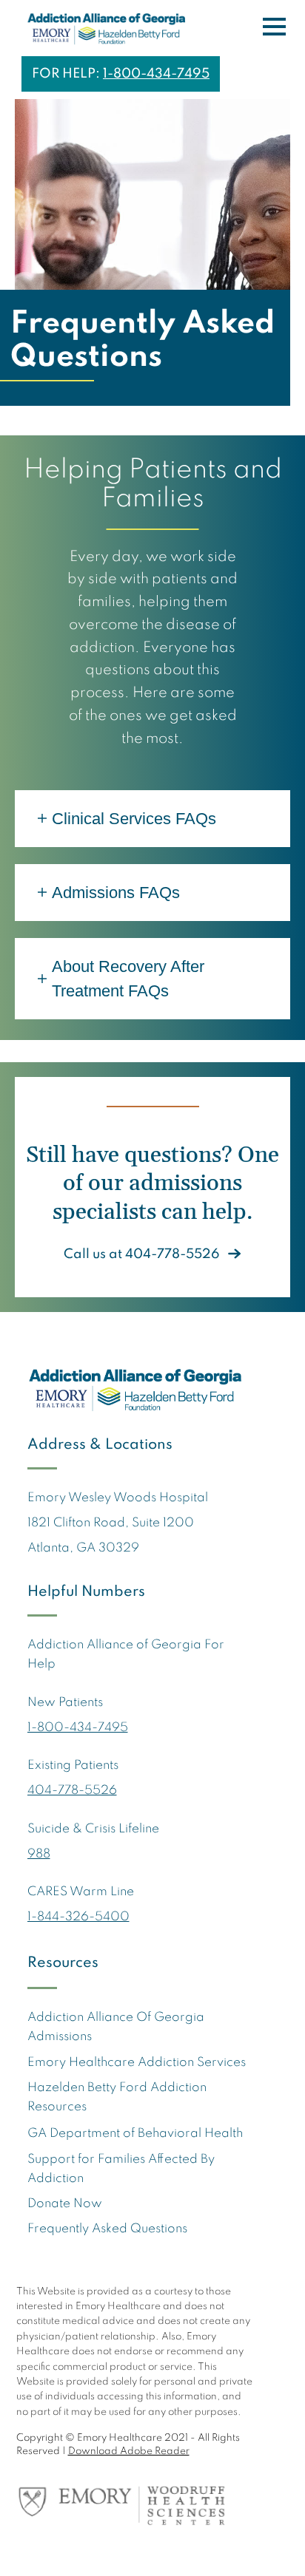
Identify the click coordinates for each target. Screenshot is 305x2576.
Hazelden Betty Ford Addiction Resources (117, 2097)
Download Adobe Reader (129, 2451)
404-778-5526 (72, 1791)
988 (39, 1854)
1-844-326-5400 (78, 1917)
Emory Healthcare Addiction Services (137, 2063)
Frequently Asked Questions (107, 2229)
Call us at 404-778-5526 (142, 1254)
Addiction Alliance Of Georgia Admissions (116, 2027)
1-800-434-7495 (156, 74)
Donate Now (65, 2204)
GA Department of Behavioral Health (135, 2134)
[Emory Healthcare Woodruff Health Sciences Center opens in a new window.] (135, 2502)
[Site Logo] (105, 30)
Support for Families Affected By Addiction (121, 2169)
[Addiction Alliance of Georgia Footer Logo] (143, 1390)
